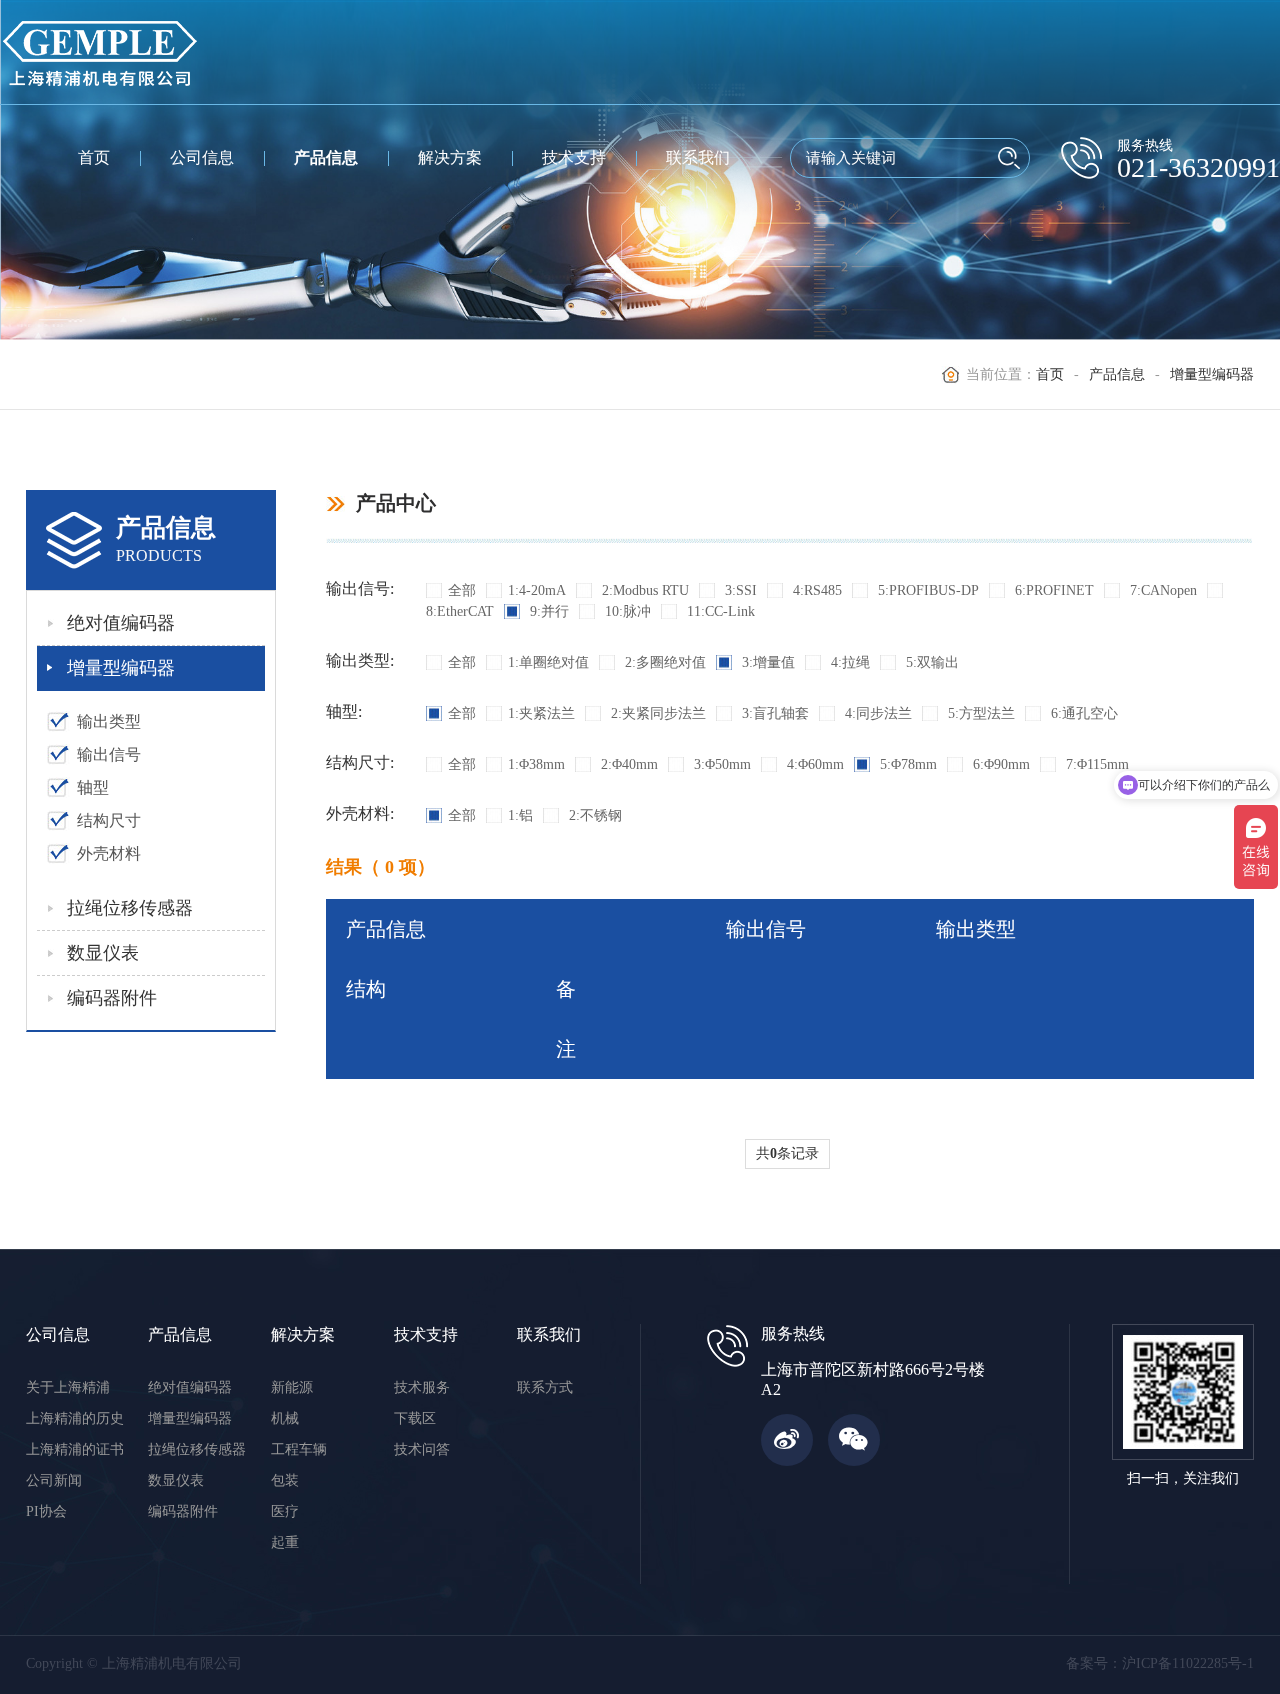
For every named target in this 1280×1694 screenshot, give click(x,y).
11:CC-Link (719, 611)
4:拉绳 (848, 662)
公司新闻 (54, 1480)
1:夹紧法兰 (541, 713)
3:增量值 (766, 662)
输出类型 (109, 721)
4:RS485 (815, 590)
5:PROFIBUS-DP (926, 590)
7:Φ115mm (1095, 764)
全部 (462, 590)
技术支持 (574, 157)
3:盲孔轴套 (773, 713)
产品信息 (326, 157)
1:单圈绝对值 (548, 662)
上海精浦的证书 (75, 1449)
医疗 (285, 1511)
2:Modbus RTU (643, 590)
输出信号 (109, 754)
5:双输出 (930, 662)
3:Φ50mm (720, 764)
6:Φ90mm (999, 764)
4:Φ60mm (813, 764)
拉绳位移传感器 (130, 908)
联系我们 (698, 157)
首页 (94, 157)
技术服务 (422, 1387)
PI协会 (46, 1511)
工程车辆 (299, 1449)
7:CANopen (1161, 590)
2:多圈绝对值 (663, 662)
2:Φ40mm (627, 764)
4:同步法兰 (876, 713)
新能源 (292, 1387)
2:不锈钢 (593, 815)
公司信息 (202, 157)
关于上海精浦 (68, 1387)
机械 (285, 1418)
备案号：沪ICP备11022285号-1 (1160, 1663)
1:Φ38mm (536, 764)
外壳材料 (109, 853)
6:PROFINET (1052, 590)
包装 (285, 1480)
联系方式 (545, 1387)
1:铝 (520, 815)
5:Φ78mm (906, 764)
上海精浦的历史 (75, 1418)
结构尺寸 (109, 820)
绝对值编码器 (121, 623)
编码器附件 (112, 998)
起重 (285, 1542)
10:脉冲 (626, 611)
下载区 (415, 1418)
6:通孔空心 (1082, 713)
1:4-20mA (537, 590)
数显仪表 (103, 953)
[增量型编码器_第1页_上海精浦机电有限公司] (100, 52)
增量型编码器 (1212, 374)
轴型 (93, 787)
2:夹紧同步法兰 (656, 713)
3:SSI (739, 590)
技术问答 (422, 1449)
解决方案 (450, 157)
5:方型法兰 (979, 713)
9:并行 (547, 611)
